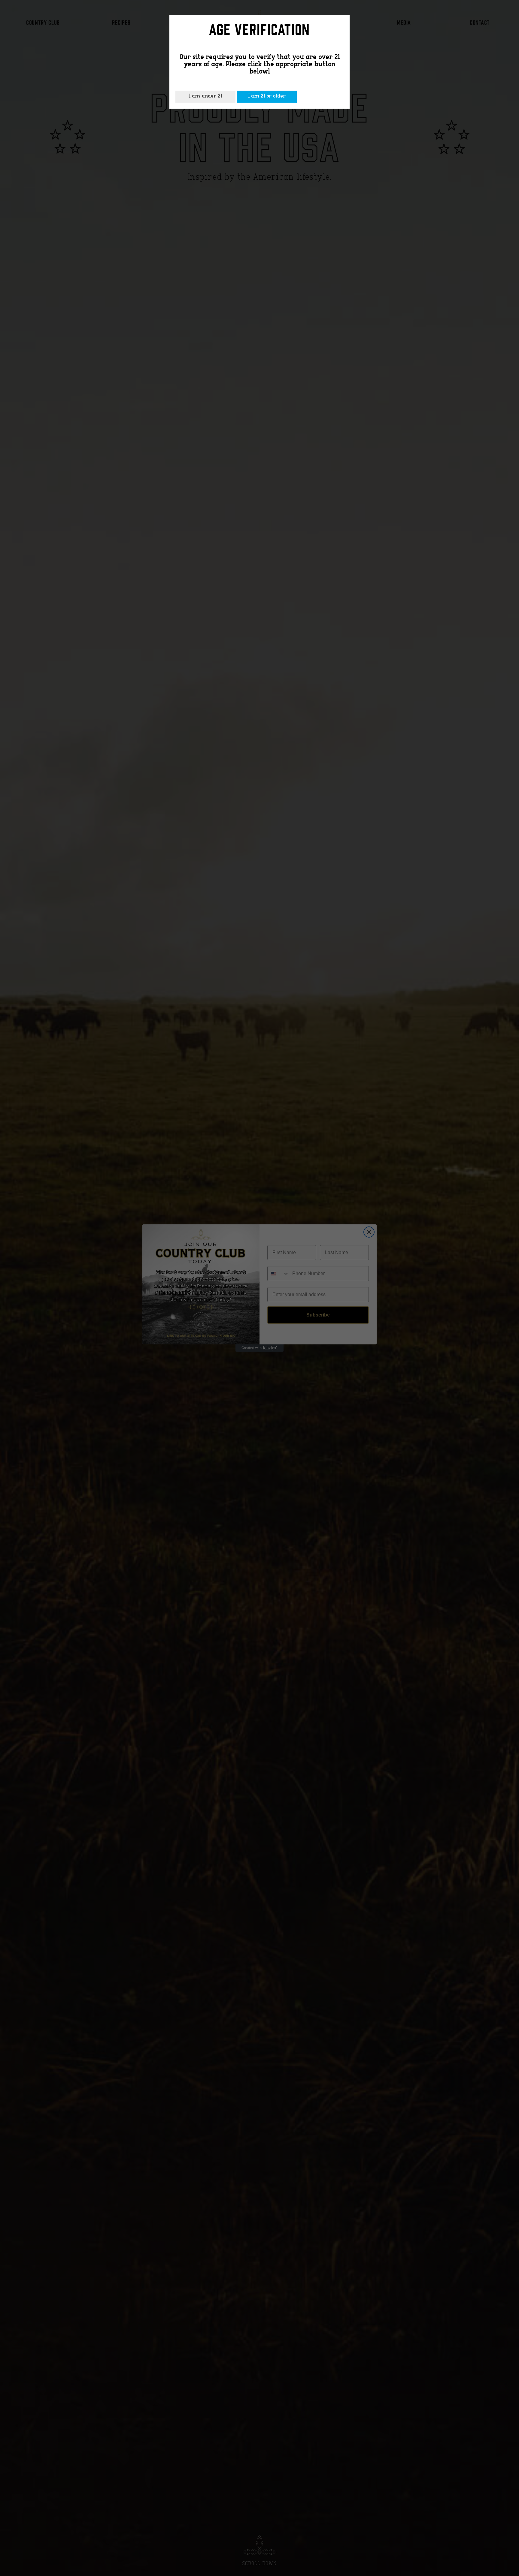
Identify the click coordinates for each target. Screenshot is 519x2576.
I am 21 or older (267, 96)
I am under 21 (205, 96)
